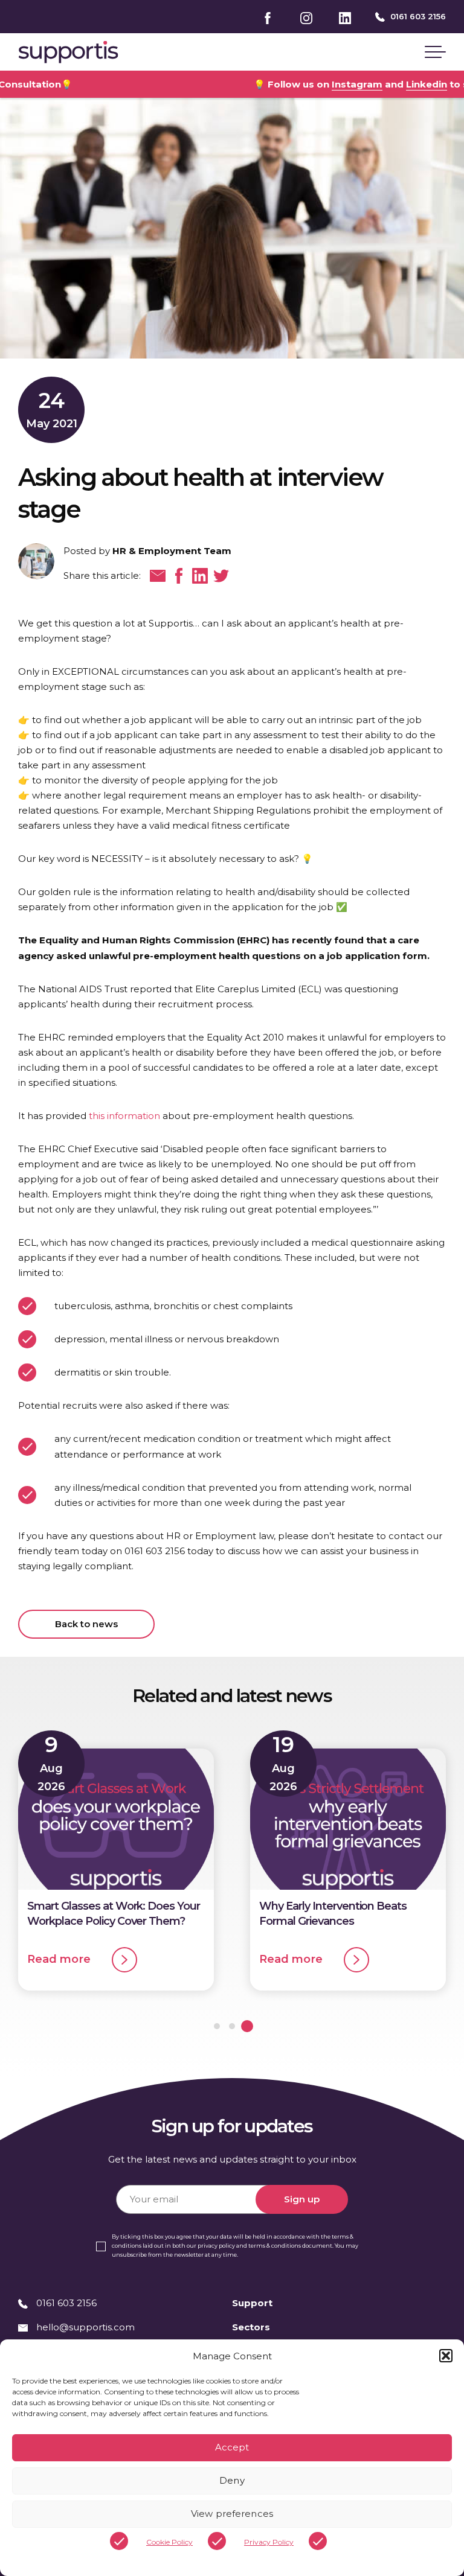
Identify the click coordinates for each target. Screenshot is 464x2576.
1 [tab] (217, 2026)
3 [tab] (247, 2026)
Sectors (251, 2327)
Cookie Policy (169, 2542)
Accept (232, 2447)
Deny (232, 2480)
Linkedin (345, 84)
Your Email (140, 2177)
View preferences (232, 2514)
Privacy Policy (269, 2542)
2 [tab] (232, 2026)
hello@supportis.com (85, 2327)
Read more (60, 1959)
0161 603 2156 (417, 16)
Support (252, 2303)
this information (124, 1116)
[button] (446, 2356)
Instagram (275, 84)
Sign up (302, 2199)
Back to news (87, 1624)
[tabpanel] (116, 1865)
